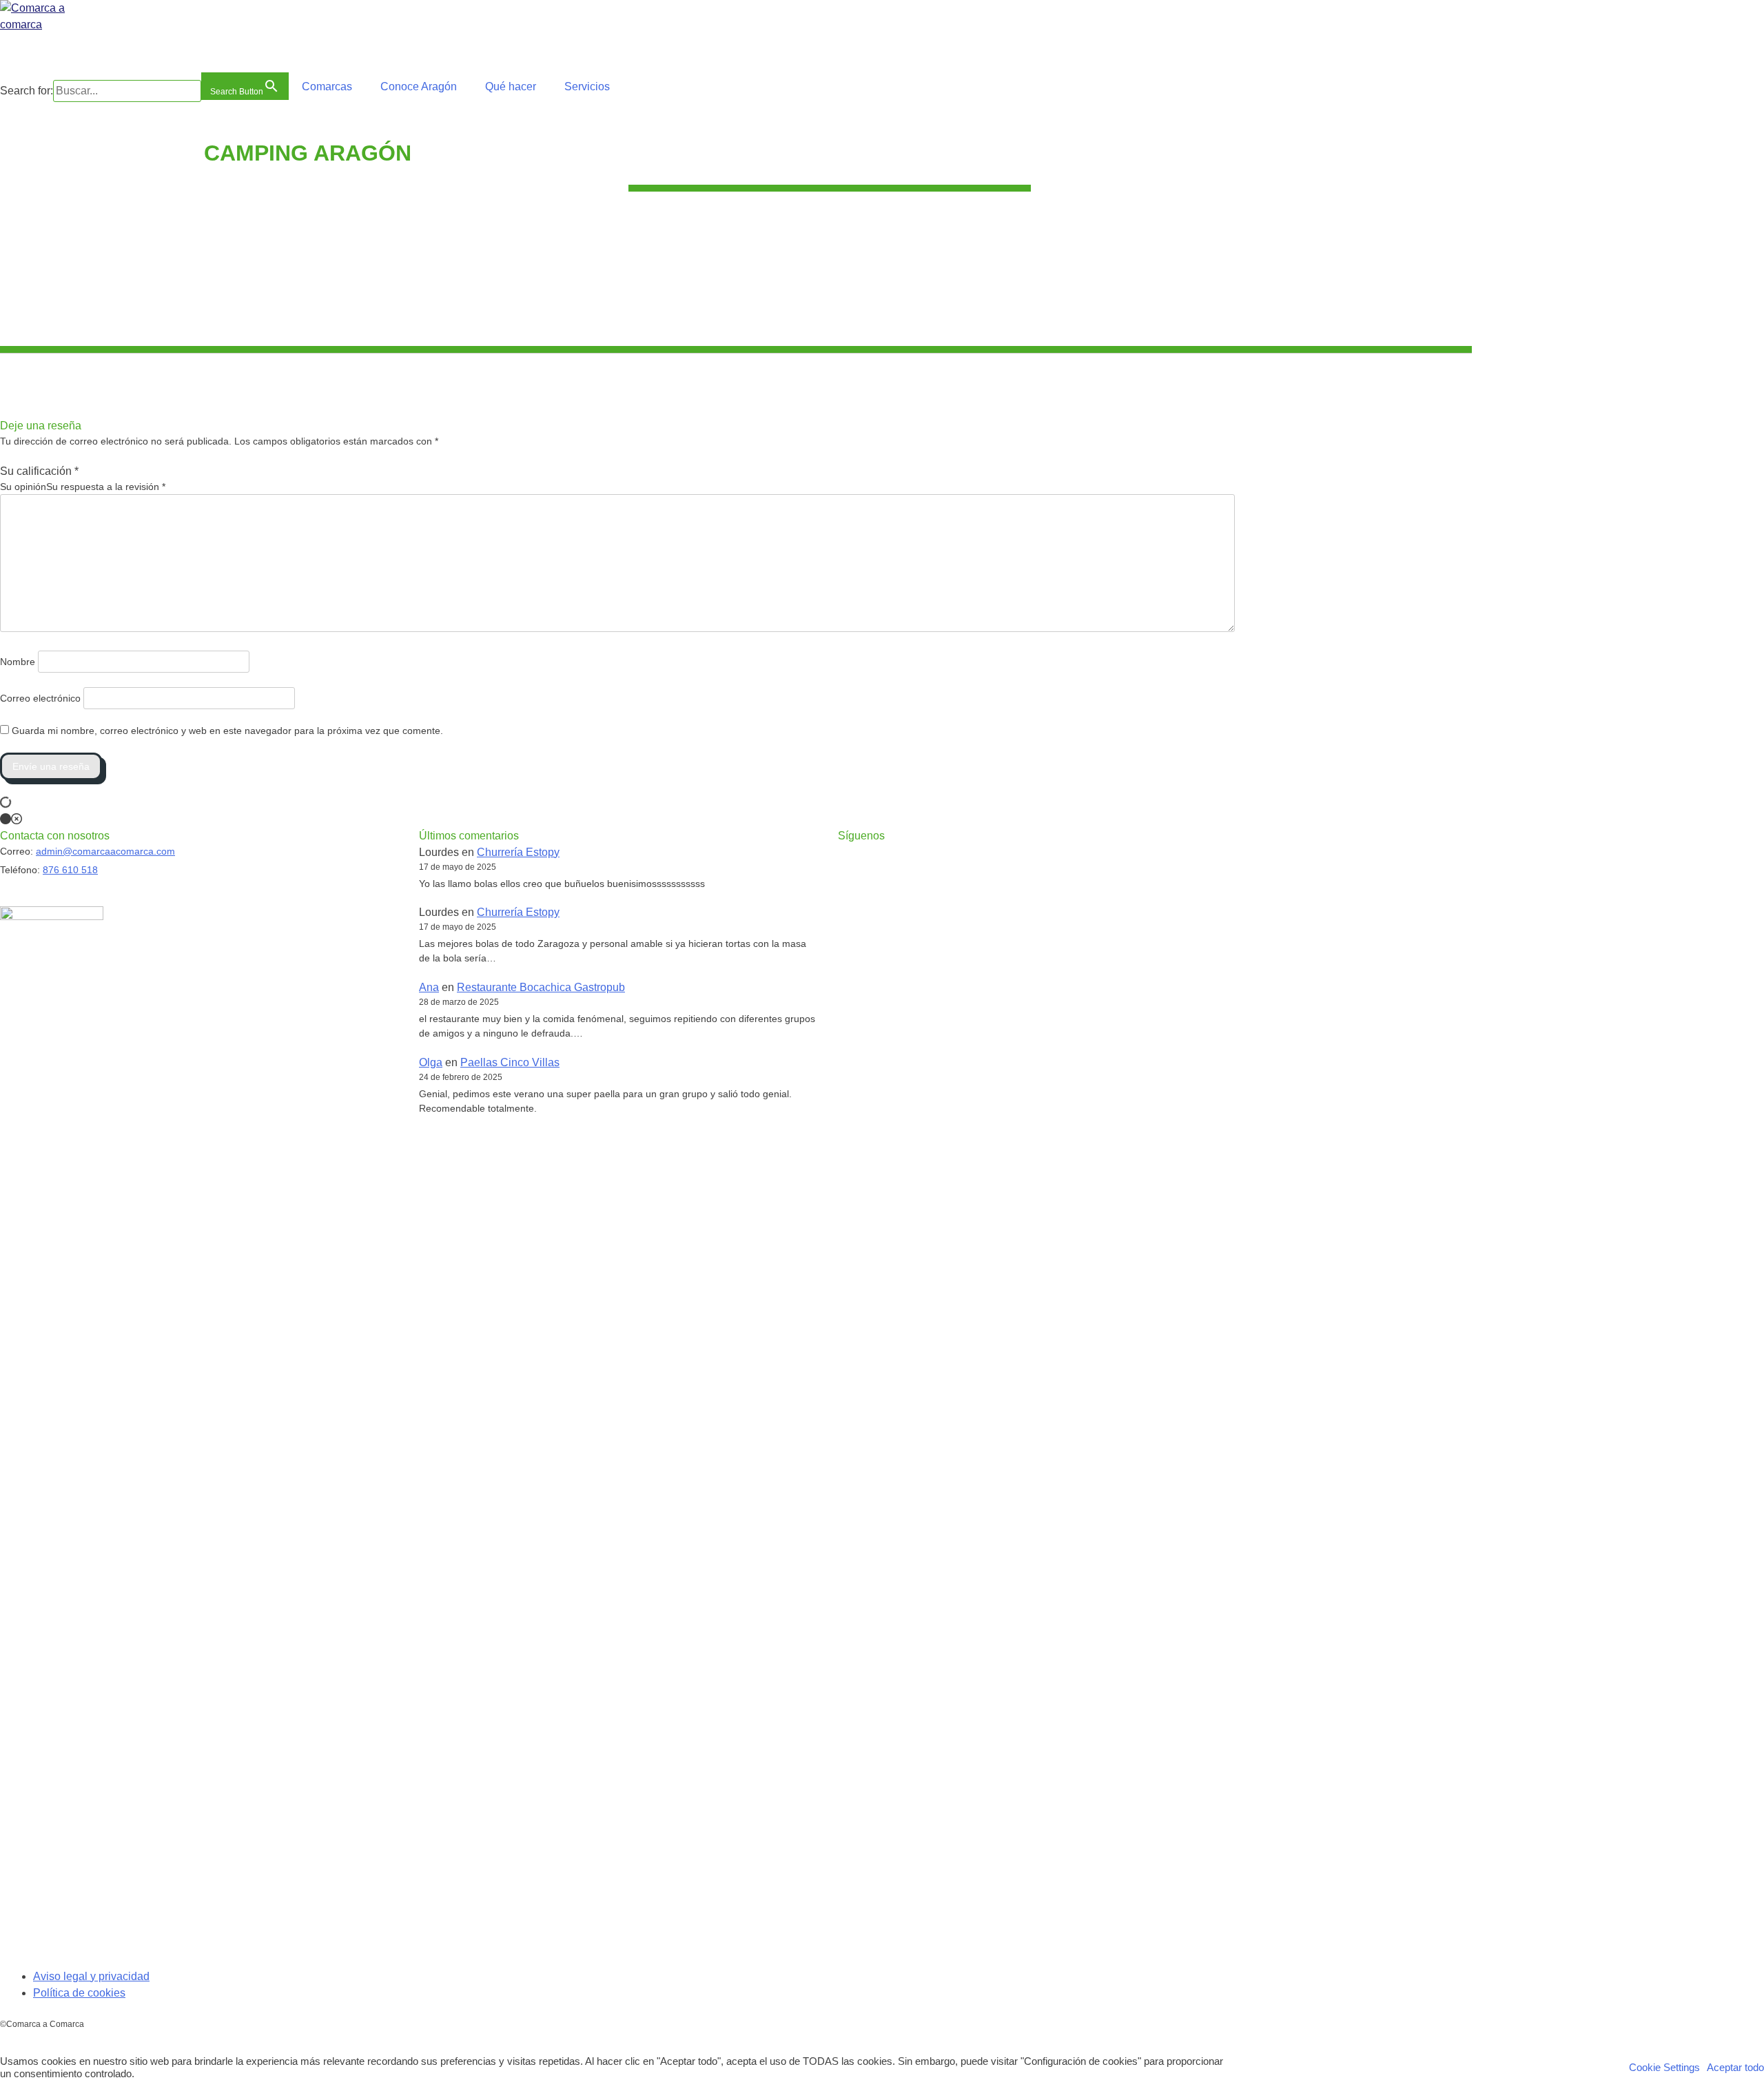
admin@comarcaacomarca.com (105, 851)
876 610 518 (70, 870)
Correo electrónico (40, 698)
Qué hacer (511, 86)
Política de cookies (79, 1993)
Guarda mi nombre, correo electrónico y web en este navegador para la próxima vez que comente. (227, 731)
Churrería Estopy (518, 852)
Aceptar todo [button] (1735, 2068)
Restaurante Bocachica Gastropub (541, 987)
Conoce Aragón (419, 86)
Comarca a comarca (75, 45)
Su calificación (39, 471)
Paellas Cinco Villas (510, 1062)
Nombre (18, 662)
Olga (431, 1062)
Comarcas (327, 86)
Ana (429, 987)
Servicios (587, 86)
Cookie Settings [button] (1664, 2068)
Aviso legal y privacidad (91, 1976)
